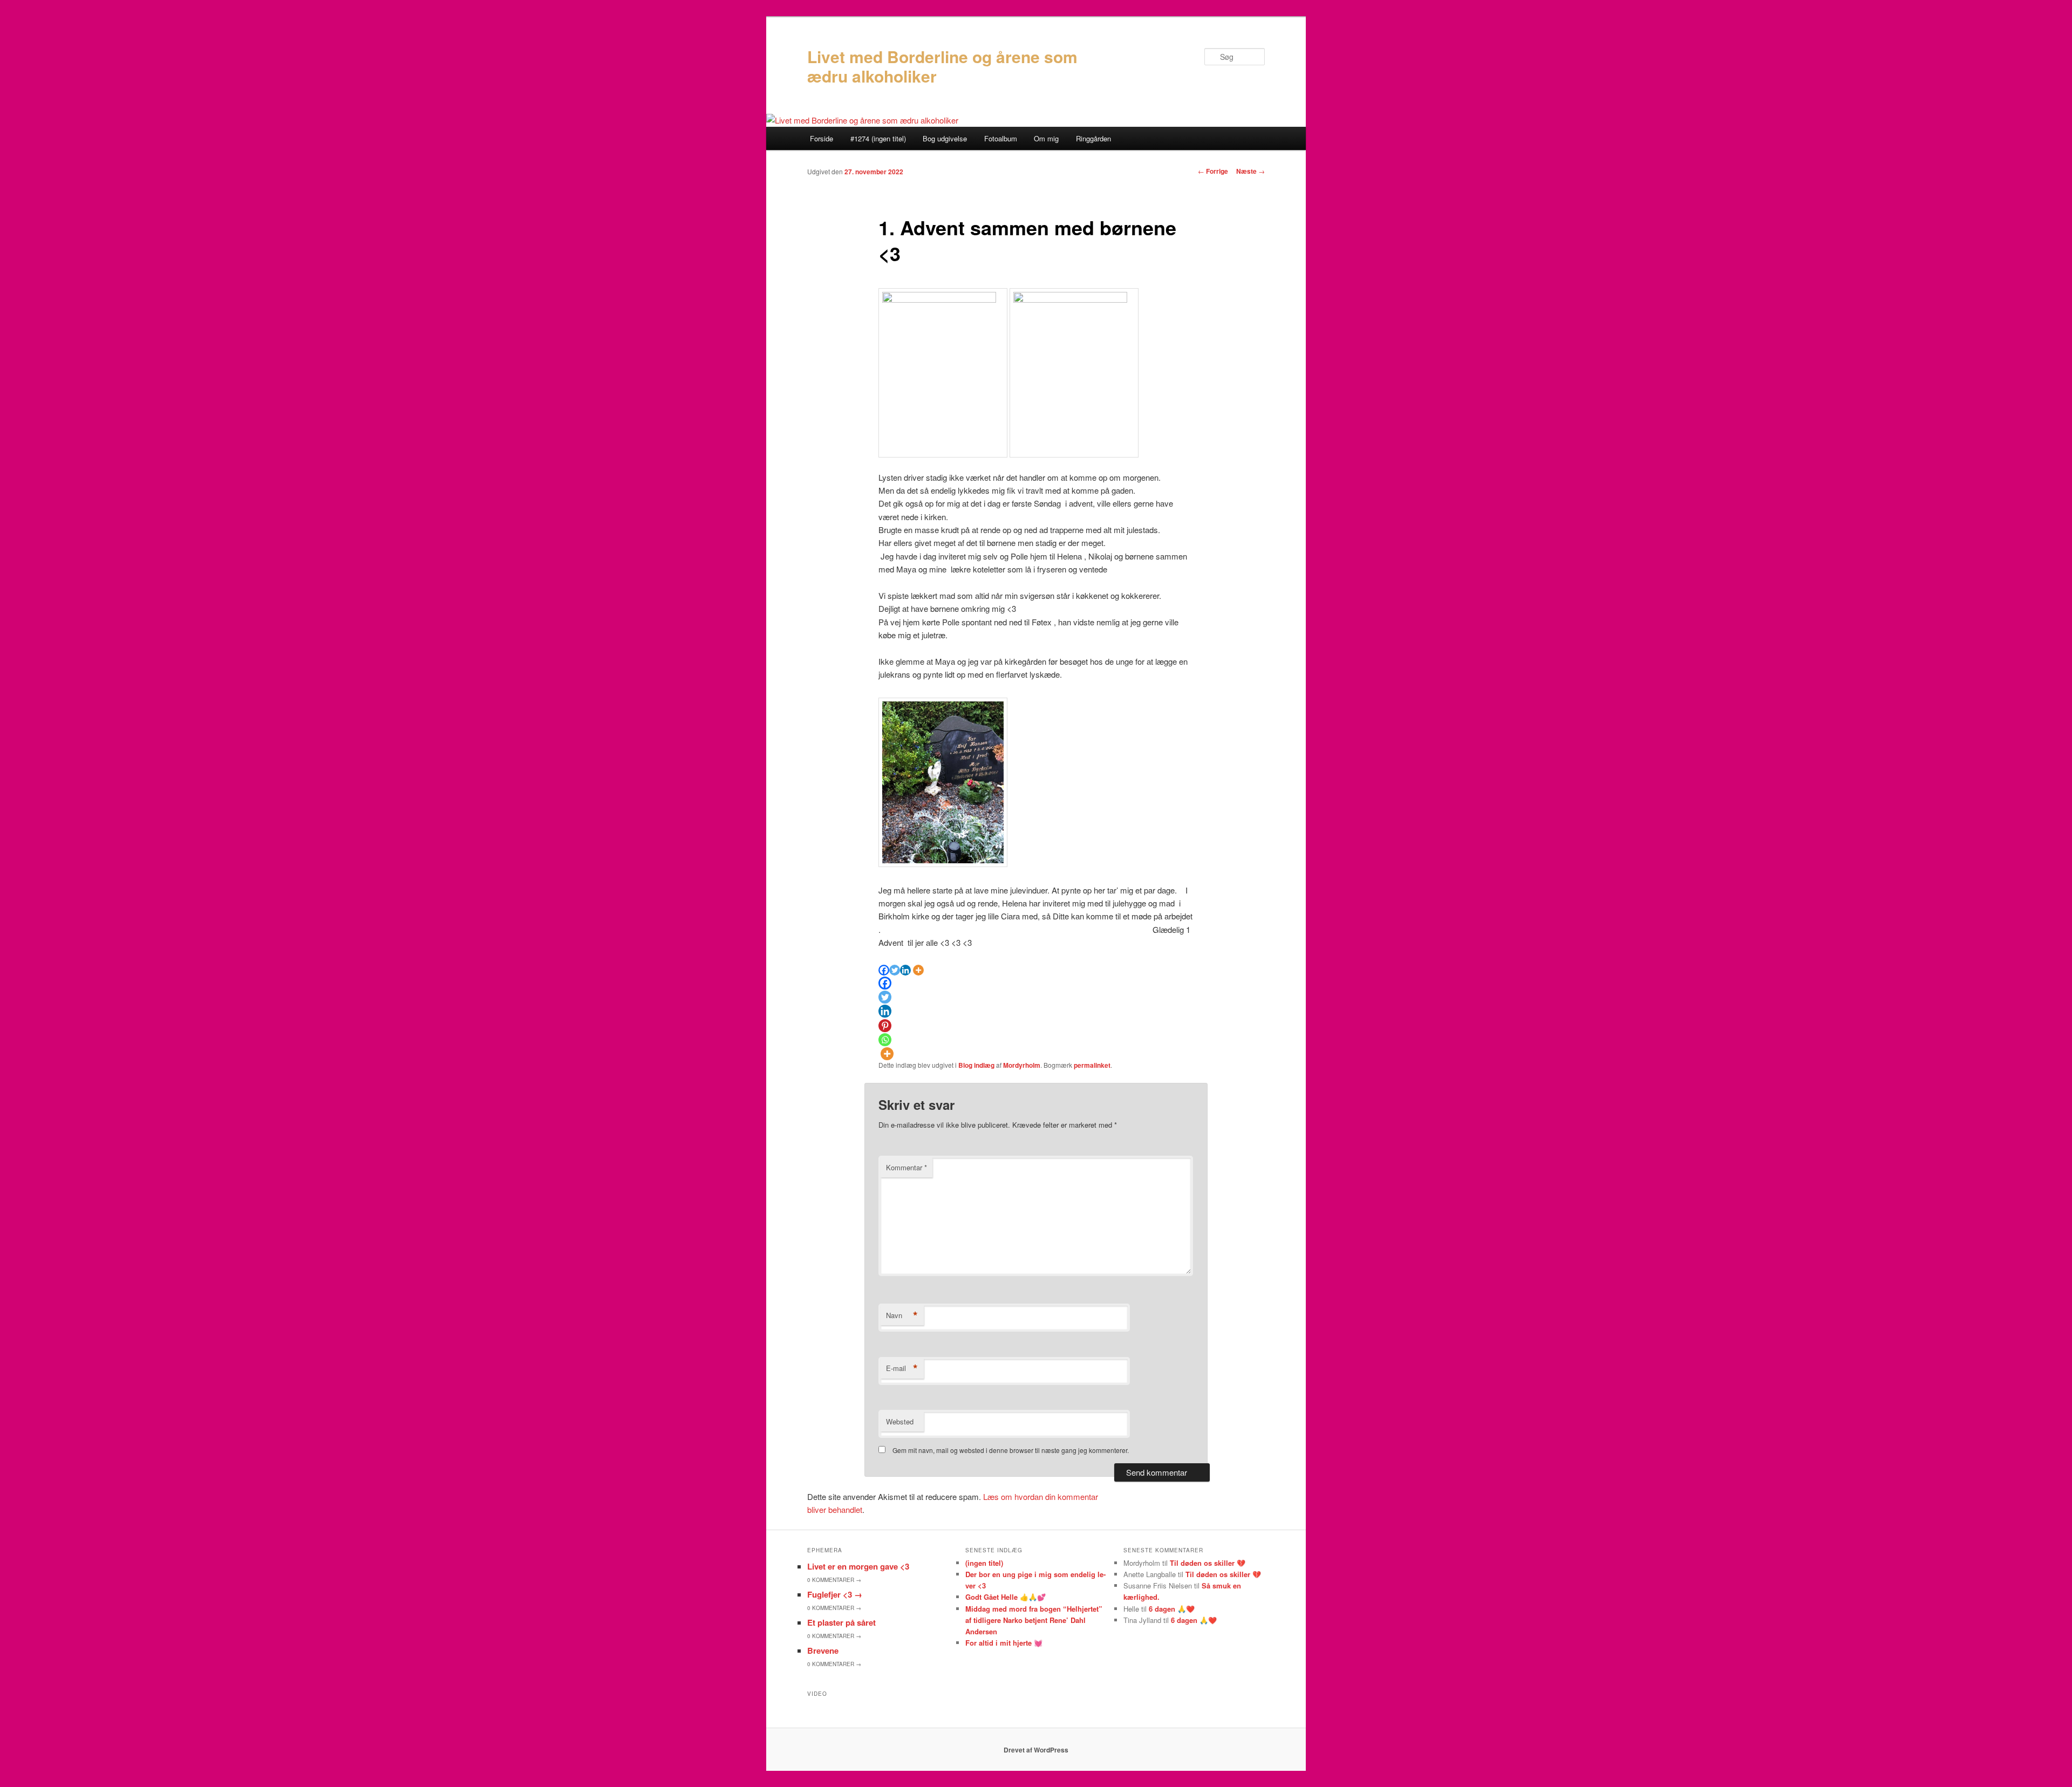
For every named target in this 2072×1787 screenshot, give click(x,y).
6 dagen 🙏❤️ (1172, 1609)
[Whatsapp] (885, 1040)
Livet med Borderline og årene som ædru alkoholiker (942, 66)
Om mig (1046, 138)
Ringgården (1093, 138)
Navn (902, 1315)
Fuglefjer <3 (835, 1594)
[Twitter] (895, 970)
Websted (900, 1421)
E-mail (902, 1368)
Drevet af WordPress (1036, 1750)
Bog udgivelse (945, 138)
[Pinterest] (885, 1026)
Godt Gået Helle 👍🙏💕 (1006, 1597)
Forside (822, 138)
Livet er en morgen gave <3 (858, 1566)
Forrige (1213, 171)
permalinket (1092, 1065)
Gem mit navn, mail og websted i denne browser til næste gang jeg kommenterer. (1011, 1450)
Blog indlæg (976, 1065)
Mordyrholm (1022, 1065)
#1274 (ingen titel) (878, 138)
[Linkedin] (905, 970)
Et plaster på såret (841, 1622)
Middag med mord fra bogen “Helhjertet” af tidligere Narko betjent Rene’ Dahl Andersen (1034, 1620)
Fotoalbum (1001, 138)
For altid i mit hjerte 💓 (1004, 1643)
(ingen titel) (984, 1563)
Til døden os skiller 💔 (1208, 1563)
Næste (1250, 171)
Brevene (823, 1650)
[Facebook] (884, 970)
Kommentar (906, 1167)
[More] (918, 970)
